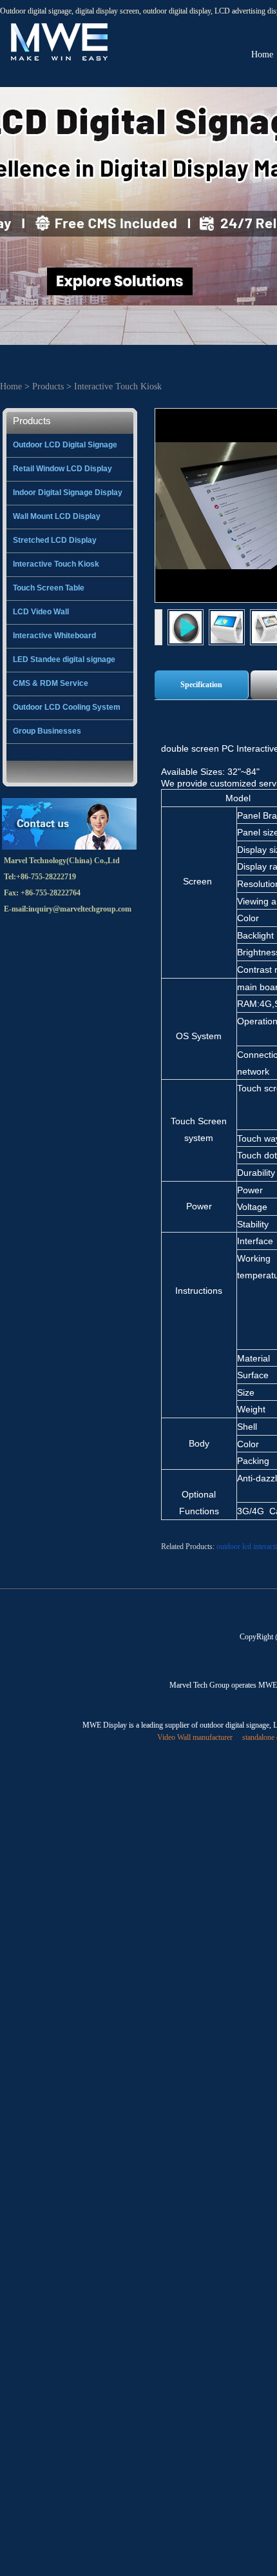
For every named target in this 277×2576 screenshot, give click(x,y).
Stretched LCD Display (55, 540)
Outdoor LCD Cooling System (67, 707)
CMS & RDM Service (51, 683)
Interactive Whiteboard (54, 636)
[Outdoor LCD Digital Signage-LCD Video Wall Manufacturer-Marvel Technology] (58, 26)
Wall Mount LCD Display (57, 516)
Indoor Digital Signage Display (68, 493)
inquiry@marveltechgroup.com (80, 909)
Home (11, 386)
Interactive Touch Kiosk (118, 386)
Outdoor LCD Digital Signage (65, 445)
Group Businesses (47, 731)
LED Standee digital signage (64, 659)
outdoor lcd (234, 1547)
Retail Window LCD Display (62, 469)
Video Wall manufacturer (195, 1737)
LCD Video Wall (41, 612)
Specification (201, 685)
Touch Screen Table (49, 588)
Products (48, 386)
